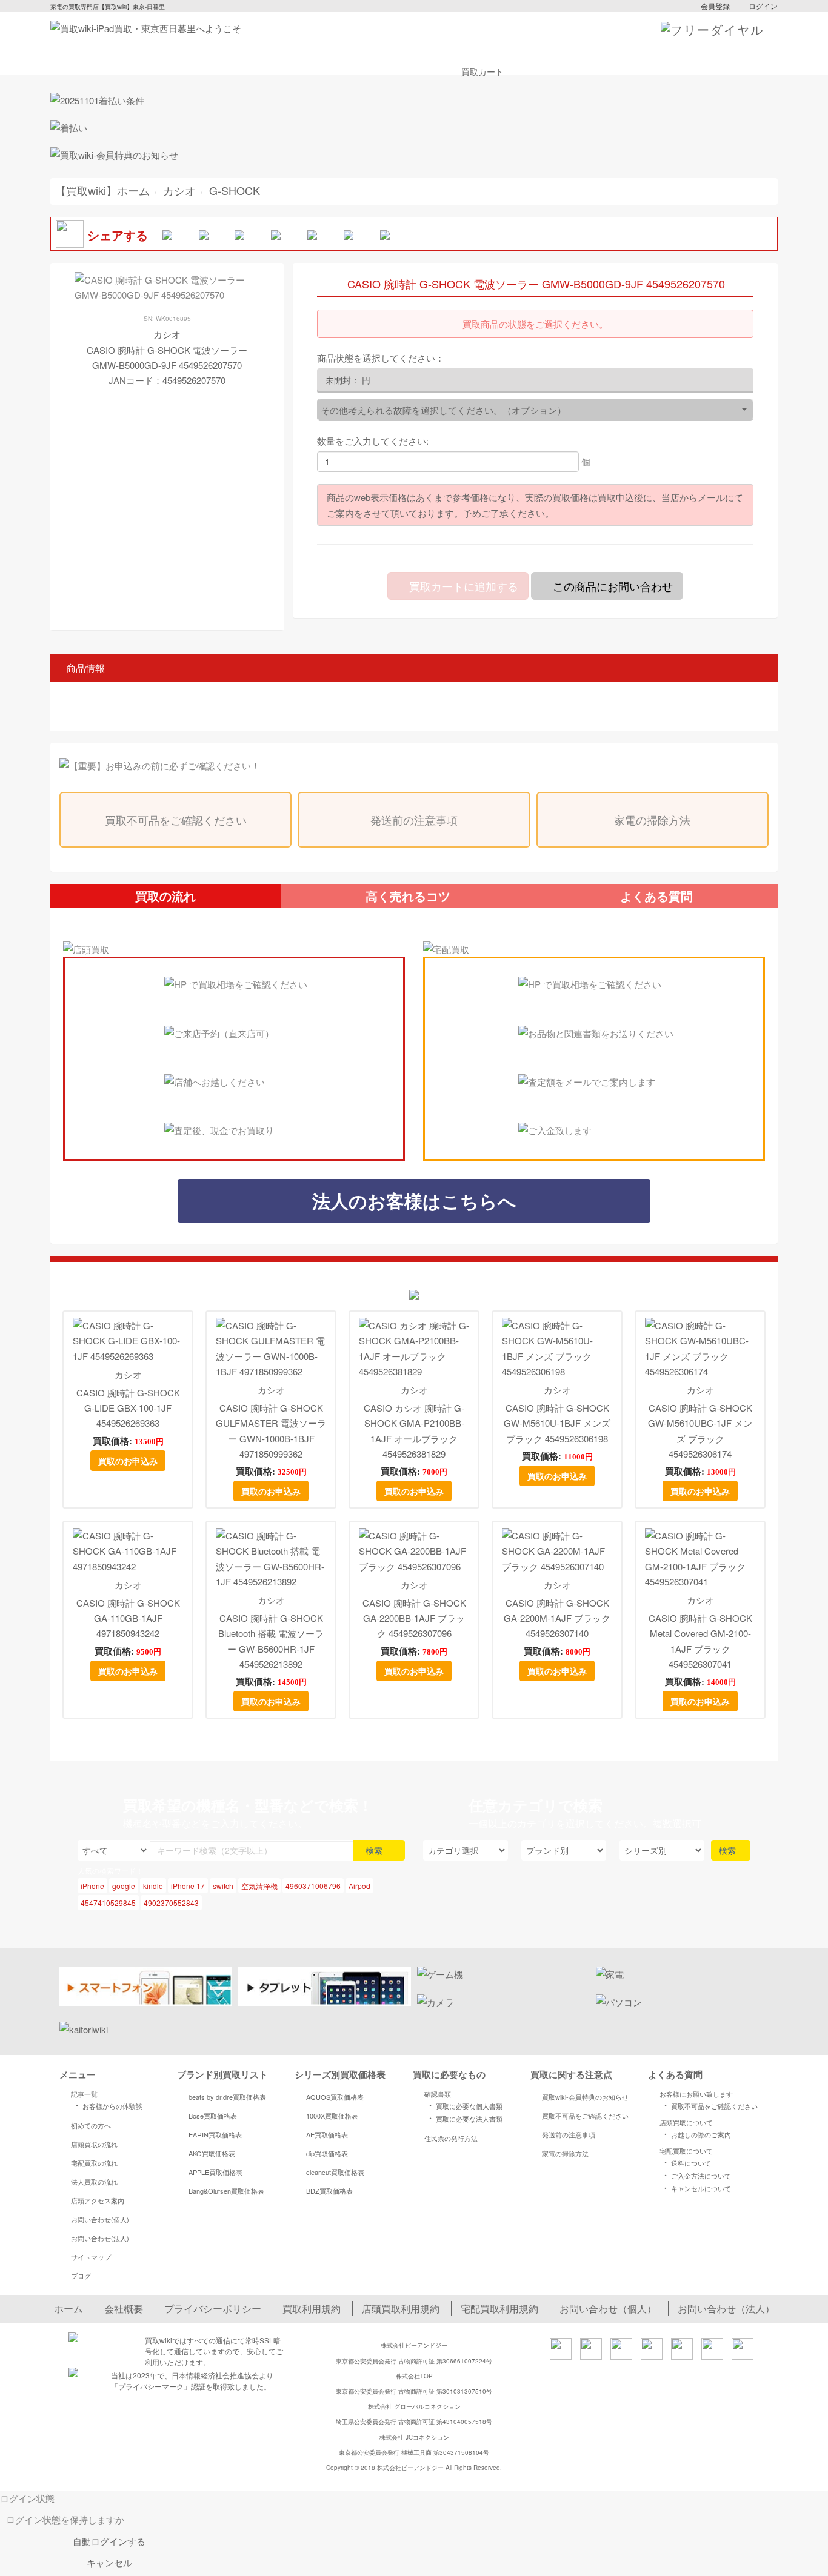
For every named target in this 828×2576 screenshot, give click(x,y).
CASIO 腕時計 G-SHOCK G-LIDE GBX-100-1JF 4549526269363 (128, 1408)
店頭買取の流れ (94, 2144)
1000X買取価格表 (332, 2116)
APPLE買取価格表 (215, 2172)
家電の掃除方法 (652, 820)
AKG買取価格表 (212, 2153)
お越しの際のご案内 (696, 2134)
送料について (686, 2162)
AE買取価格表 (327, 2134)
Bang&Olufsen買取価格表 (226, 2191)
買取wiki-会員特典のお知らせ (585, 2097)
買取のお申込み (128, 1461)
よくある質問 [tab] (656, 896)
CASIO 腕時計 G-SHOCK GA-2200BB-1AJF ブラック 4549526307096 (414, 1618)
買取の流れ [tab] (165, 896)
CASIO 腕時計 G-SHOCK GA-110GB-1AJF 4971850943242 (128, 1618)
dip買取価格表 (327, 2153)
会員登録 (715, 6)
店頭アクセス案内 (98, 2200)
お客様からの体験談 (107, 2105)
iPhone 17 (188, 1886)
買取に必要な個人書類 (464, 2105)
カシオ (128, 1374)
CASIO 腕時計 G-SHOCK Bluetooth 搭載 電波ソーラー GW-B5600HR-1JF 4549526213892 (271, 1641)
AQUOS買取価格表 (335, 2097)
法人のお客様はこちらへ (414, 1200)
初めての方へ (91, 2125)
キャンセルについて (696, 2188)
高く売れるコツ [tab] (408, 896)
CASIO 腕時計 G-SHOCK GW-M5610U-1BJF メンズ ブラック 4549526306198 (557, 1423)
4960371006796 (313, 1886)
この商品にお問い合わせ (611, 586)
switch (223, 1886)
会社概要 (124, 2309)
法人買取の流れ (94, 2182)
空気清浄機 (259, 1886)
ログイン (763, 6)
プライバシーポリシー (213, 2309)
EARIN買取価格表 (215, 2134)
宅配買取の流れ (94, 2163)
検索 (375, 1850)
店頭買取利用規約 (401, 2309)
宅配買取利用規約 (499, 2309)
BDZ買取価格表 (329, 2191)
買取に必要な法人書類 (464, 2118)
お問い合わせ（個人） (608, 2309)
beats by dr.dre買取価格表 (227, 2097)
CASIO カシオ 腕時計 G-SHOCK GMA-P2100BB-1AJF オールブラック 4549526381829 (414, 1431)
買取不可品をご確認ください (176, 820)
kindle (153, 1886)
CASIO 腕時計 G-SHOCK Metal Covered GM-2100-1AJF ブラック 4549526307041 (700, 1641)
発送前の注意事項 (414, 820)
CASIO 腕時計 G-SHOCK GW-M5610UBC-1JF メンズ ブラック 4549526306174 (700, 1431)
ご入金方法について (696, 2175)
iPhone (92, 1886)
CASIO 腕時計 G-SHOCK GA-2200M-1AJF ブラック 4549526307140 (557, 1618)
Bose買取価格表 (213, 2116)
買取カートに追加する (462, 586)
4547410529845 (108, 1903)
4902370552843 (171, 1903)
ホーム (68, 2309)
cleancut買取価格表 (335, 2172)
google (124, 1886)
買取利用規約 (312, 2309)
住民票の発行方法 (451, 2138)
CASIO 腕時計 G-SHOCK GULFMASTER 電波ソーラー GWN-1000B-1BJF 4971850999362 (271, 1431)
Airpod (359, 1886)
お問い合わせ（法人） (726, 2309)
